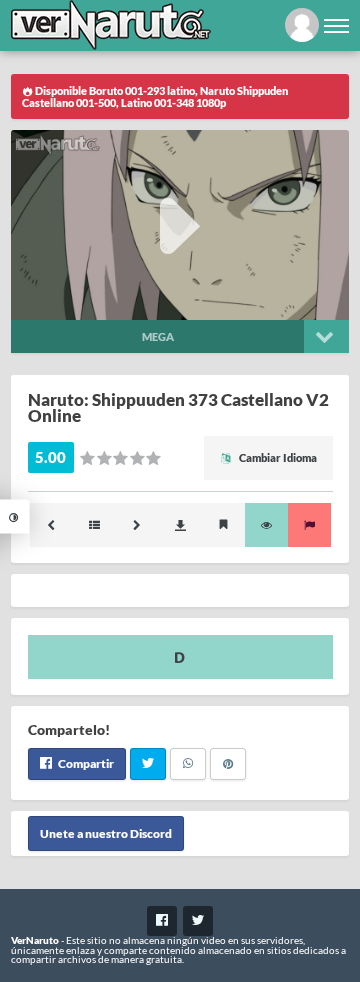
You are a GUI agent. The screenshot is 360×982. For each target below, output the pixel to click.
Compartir (85, 763)
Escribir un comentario (180, 657)
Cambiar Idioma (277, 457)
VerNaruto (35, 940)
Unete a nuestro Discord (106, 833)
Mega (158, 336)
